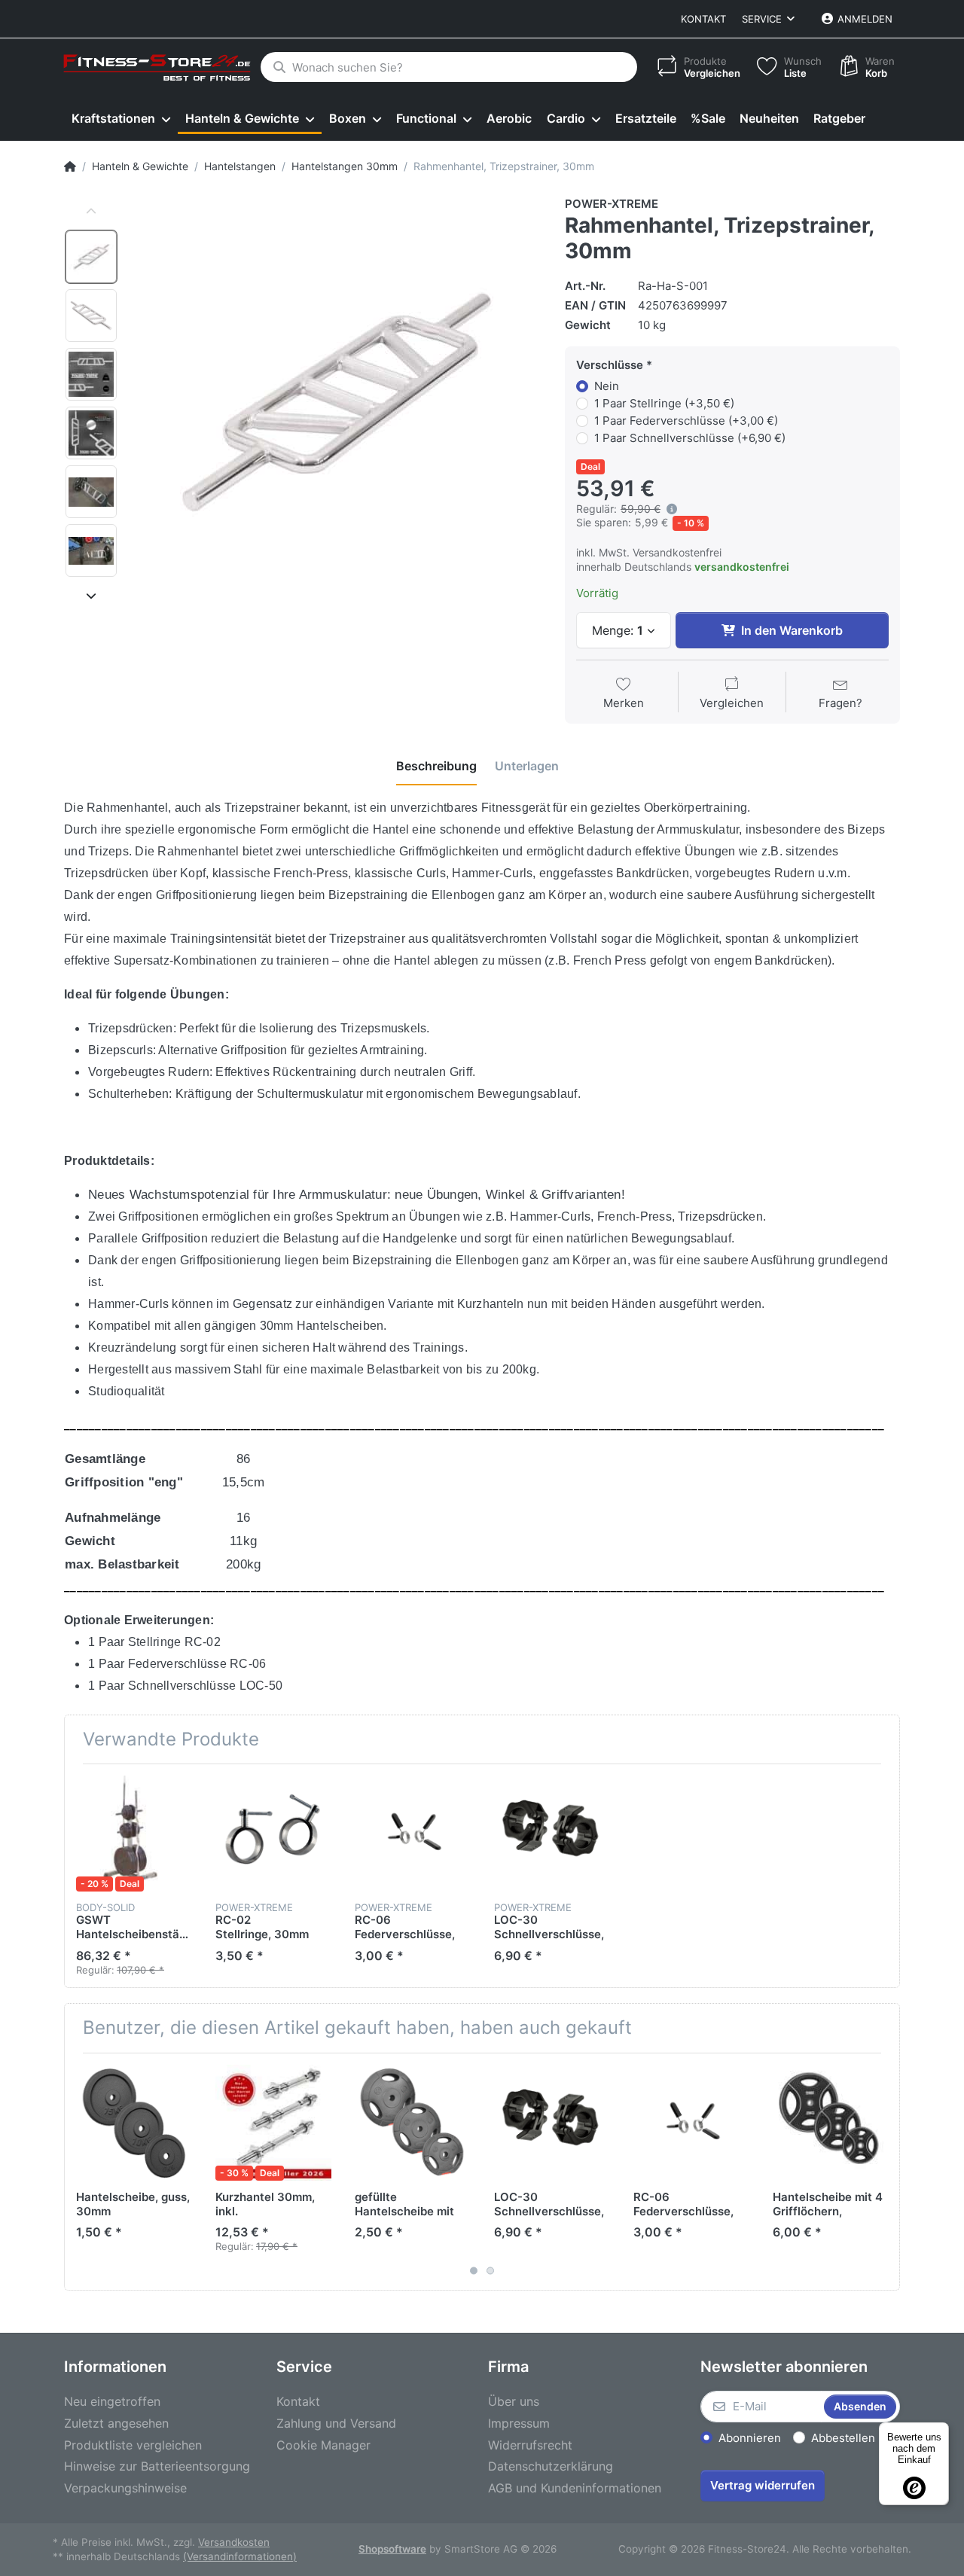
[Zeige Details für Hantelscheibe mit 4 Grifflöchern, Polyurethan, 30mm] (831, 2123)
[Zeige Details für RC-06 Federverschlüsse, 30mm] (413, 1834)
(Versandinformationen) (240, 2556)
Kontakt (703, 19)
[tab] (436, 767)
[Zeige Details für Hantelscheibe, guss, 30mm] (134, 2123)
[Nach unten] (91, 596)
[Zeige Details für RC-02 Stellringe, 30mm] (273, 1834)
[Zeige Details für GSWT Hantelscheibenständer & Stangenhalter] (134, 1834)
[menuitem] (121, 119)
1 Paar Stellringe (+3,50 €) (664, 403)
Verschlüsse (610, 365)
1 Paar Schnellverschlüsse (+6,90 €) (690, 438)
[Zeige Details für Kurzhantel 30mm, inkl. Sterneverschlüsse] (273, 2123)
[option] (91, 257)
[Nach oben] (91, 212)
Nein (607, 386)
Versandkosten (234, 2542)
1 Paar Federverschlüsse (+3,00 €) (686, 421)
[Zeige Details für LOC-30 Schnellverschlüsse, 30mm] (552, 1834)
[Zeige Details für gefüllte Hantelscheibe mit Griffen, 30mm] (413, 2123)
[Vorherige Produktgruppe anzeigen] (78, 2172)
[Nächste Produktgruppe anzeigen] (886, 2172)
